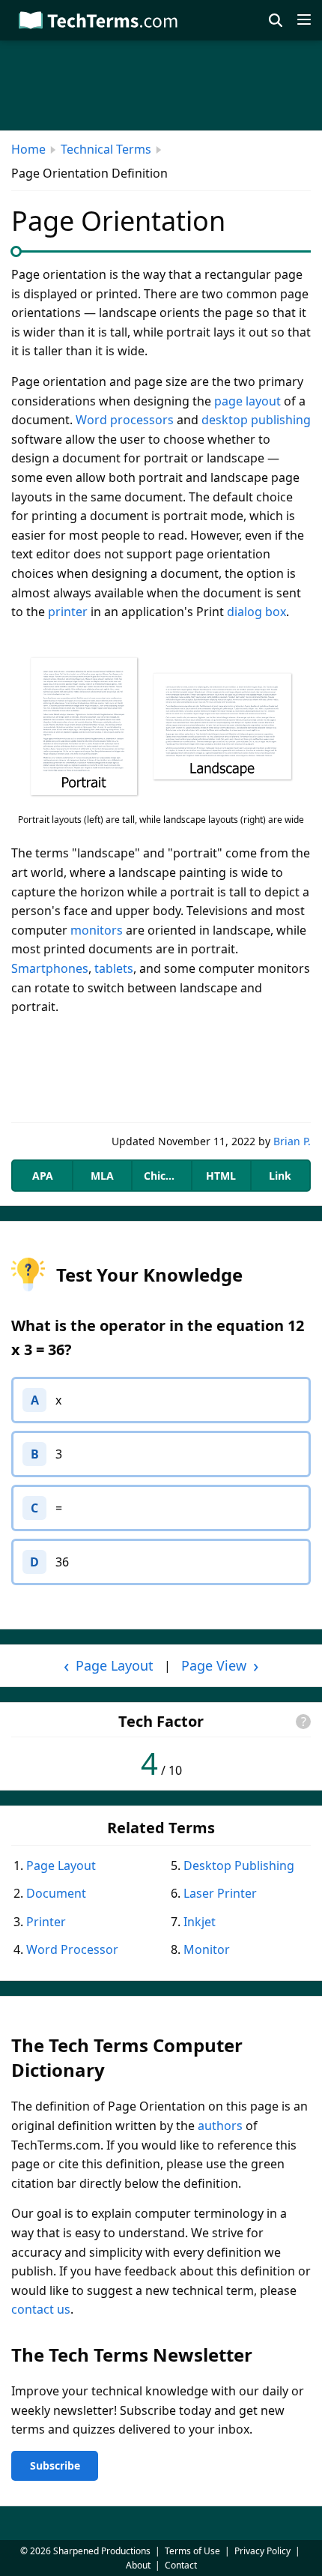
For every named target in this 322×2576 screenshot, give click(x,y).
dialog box (256, 612)
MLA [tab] (102, 1176)
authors (220, 2126)
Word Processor (72, 1949)
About (138, 2565)
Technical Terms (106, 149)
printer (68, 612)
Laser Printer (220, 1893)
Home (28, 149)
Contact (181, 2565)
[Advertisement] (161, 1070)
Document (56, 1893)
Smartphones (50, 968)
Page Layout (61, 1865)
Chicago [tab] (164, 1176)
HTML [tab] (221, 1176)
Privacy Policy (262, 2551)
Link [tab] (280, 1176)
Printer (46, 1922)
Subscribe (55, 2465)
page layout (247, 401)
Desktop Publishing (239, 1865)
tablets (114, 968)
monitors (97, 930)
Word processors (125, 420)
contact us (41, 2309)
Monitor (207, 1949)
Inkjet (200, 1922)
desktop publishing (256, 420)
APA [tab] (43, 1176)
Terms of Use (192, 2551)
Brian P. (292, 1141)
